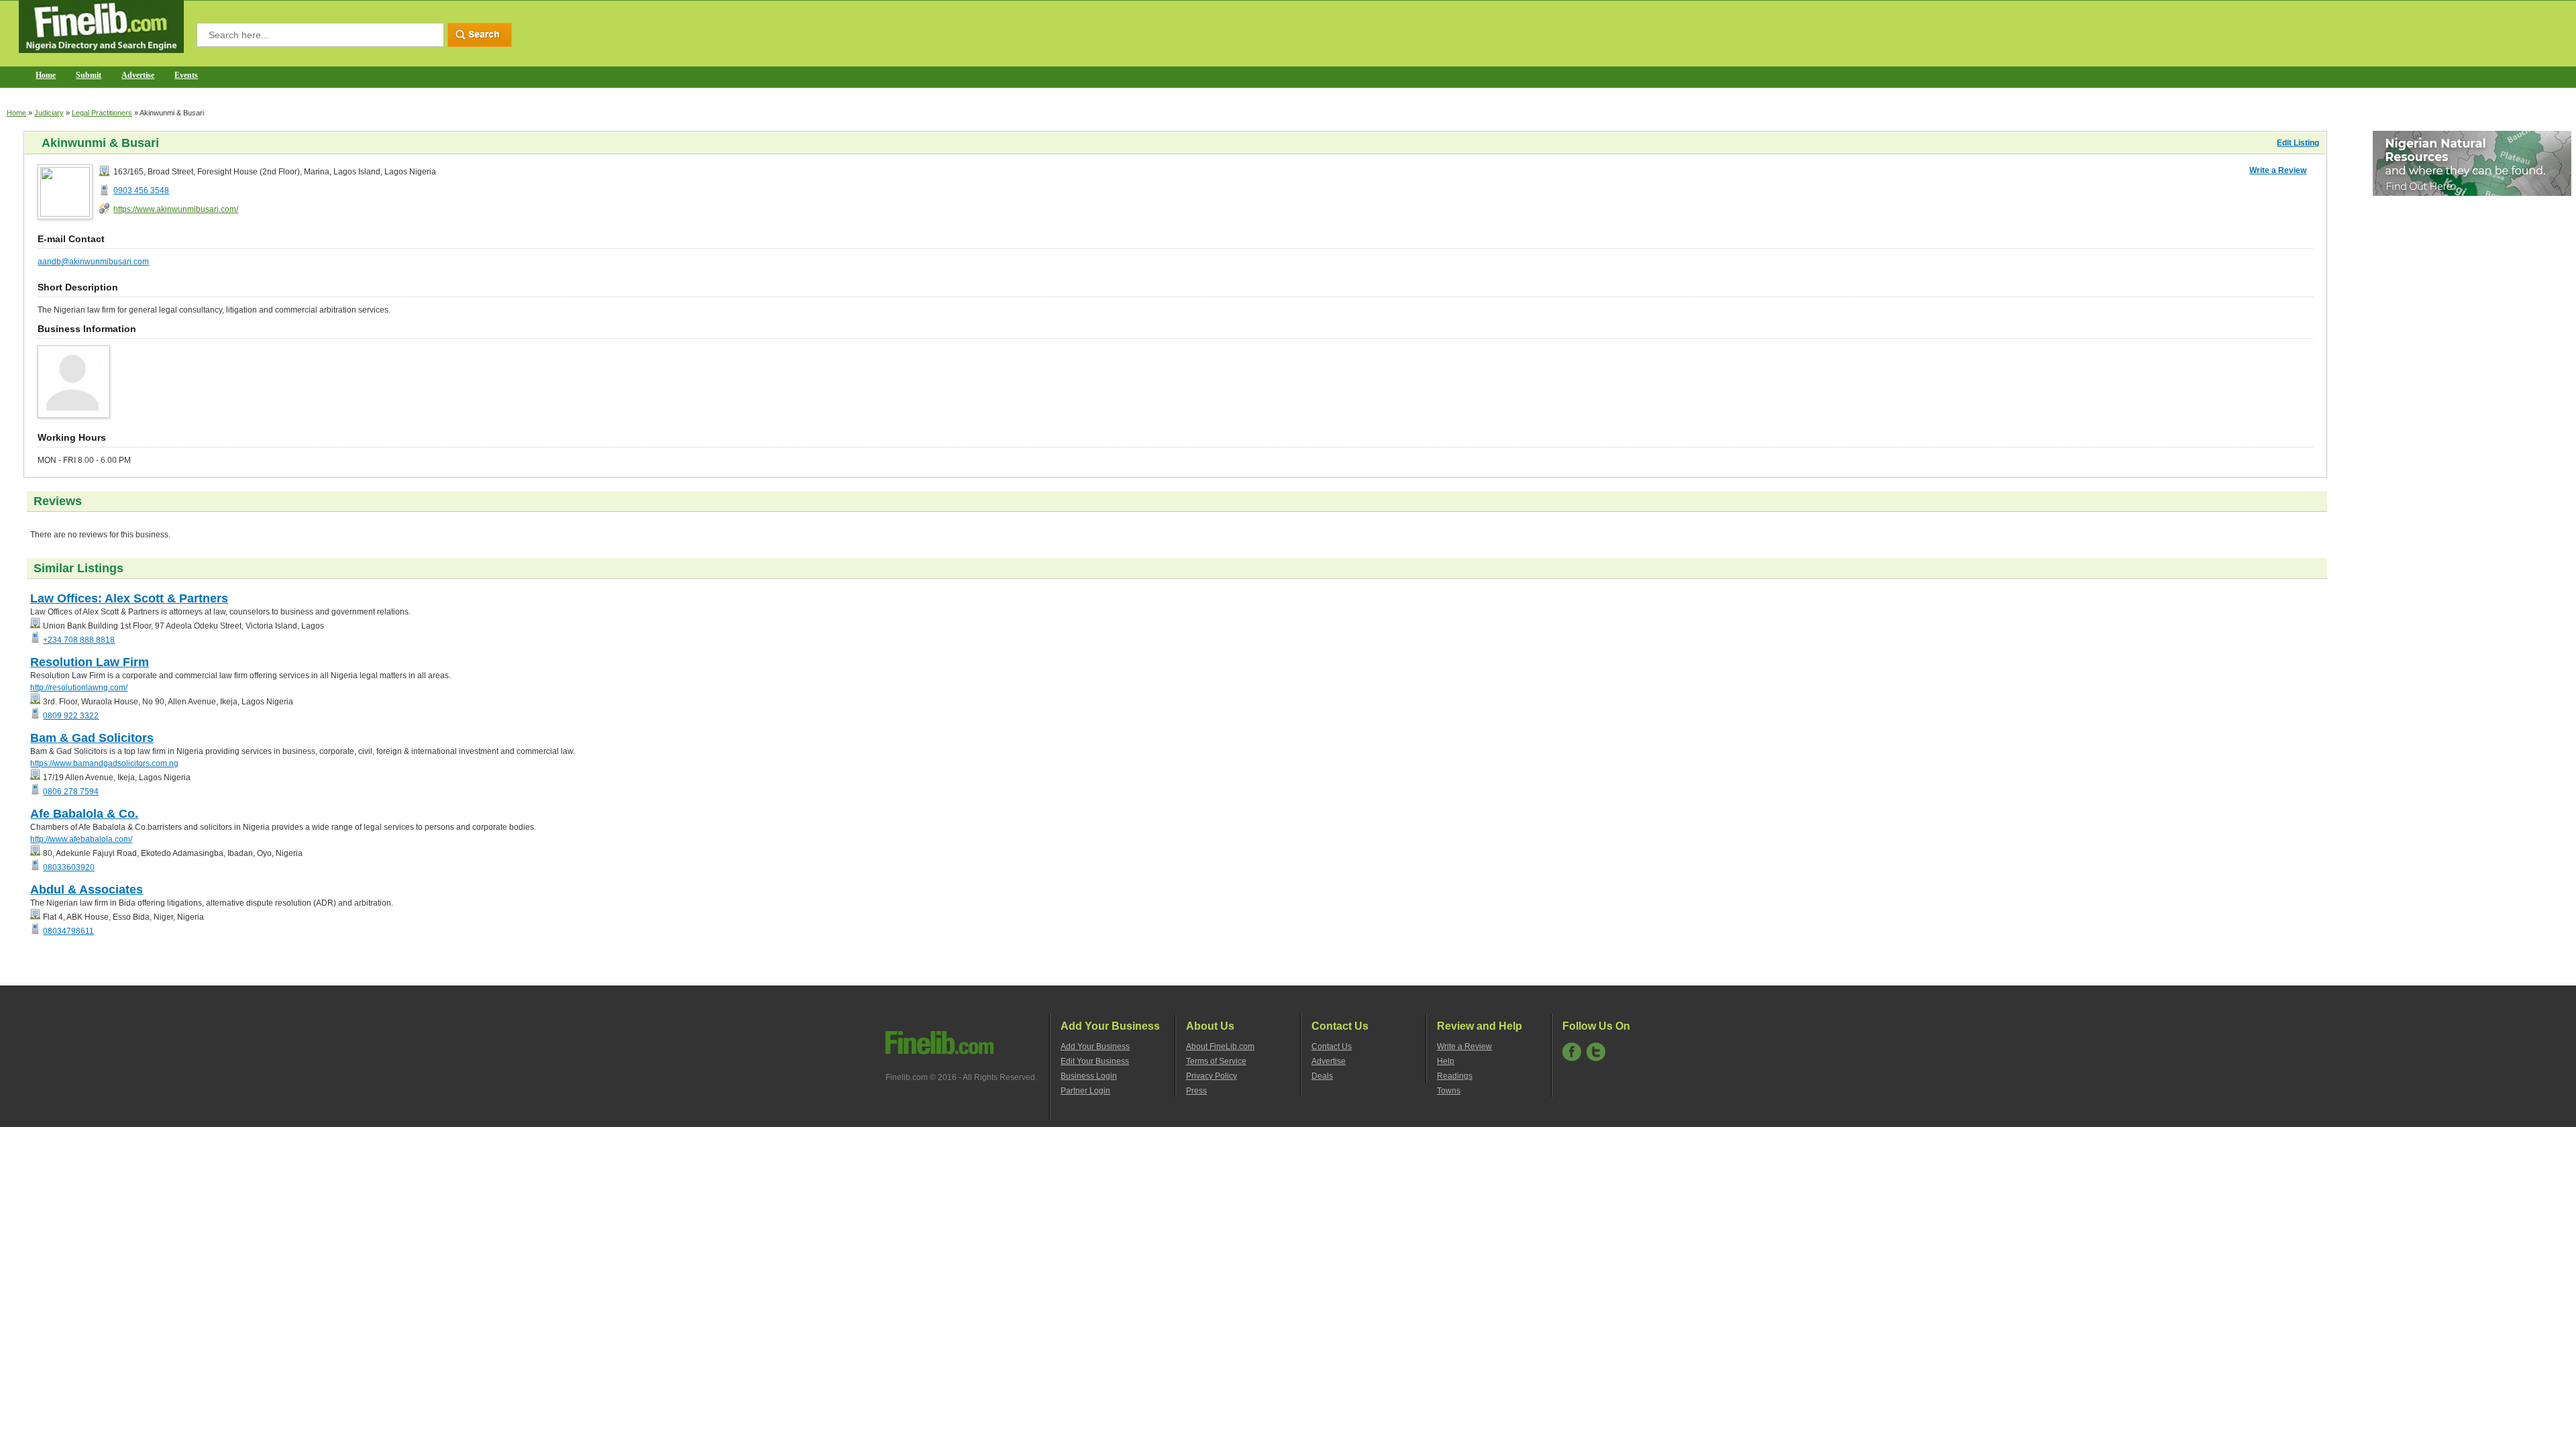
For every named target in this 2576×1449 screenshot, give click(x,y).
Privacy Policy (1212, 1076)
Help (1446, 1061)
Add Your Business (1095, 1046)
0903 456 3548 (141, 191)
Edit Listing (2298, 143)
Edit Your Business (1095, 1061)
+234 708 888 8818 (79, 640)
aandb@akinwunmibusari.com (93, 262)
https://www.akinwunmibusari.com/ (176, 209)
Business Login (1089, 1076)
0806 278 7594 (71, 792)
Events (186, 75)
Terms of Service (1216, 1061)
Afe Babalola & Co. (84, 814)
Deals (1322, 1076)
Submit (89, 75)
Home (46, 75)
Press (1196, 1091)
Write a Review (2278, 170)
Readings (1455, 1076)
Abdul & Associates (87, 890)
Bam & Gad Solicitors (92, 738)
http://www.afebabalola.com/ (81, 839)
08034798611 (68, 931)
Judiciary (49, 113)
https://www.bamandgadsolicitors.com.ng (104, 763)
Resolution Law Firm (90, 662)
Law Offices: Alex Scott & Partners (129, 598)
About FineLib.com (1220, 1046)
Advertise (138, 75)
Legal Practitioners (102, 113)
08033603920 (69, 867)
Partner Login (1085, 1091)
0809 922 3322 (71, 716)
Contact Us (1332, 1046)
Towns (1449, 1091)
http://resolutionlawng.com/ (79, 688)
